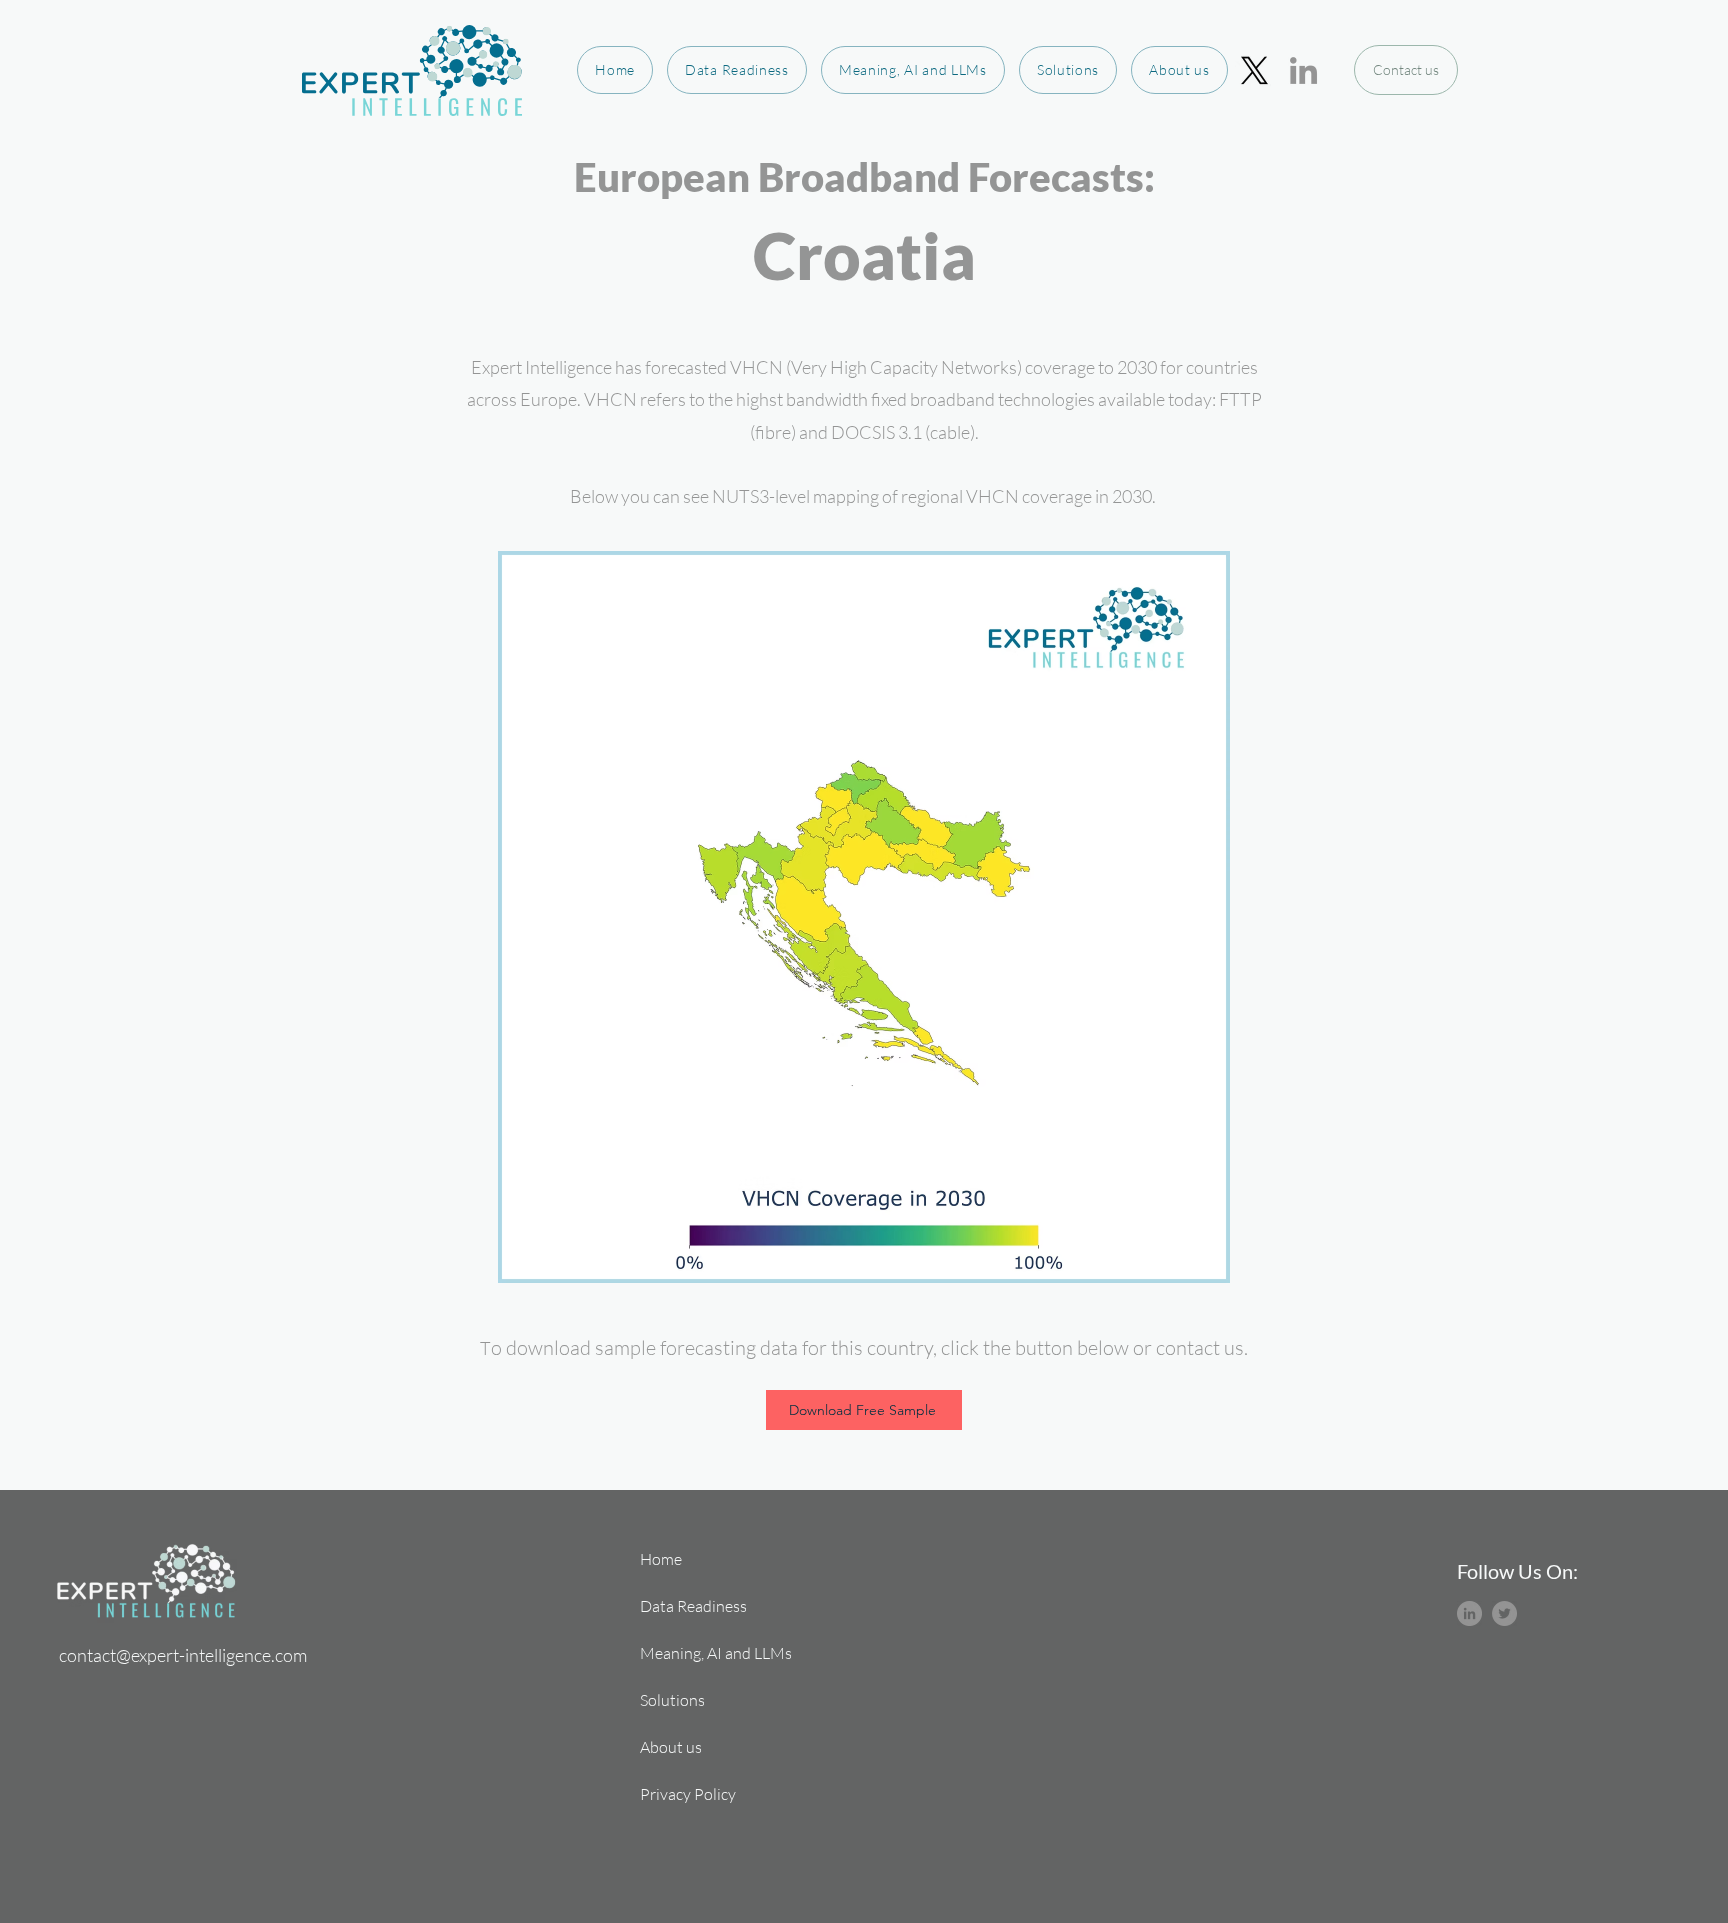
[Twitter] (1504, 1613)
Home (661, 1559)
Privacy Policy (688, 1794)
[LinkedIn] (1303, 70)
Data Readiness (693, 1606)
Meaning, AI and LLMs (710, 1653)
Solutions (672, 1700)
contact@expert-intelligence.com (183, 1655)
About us (671, 1747)
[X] (1254, 70)
